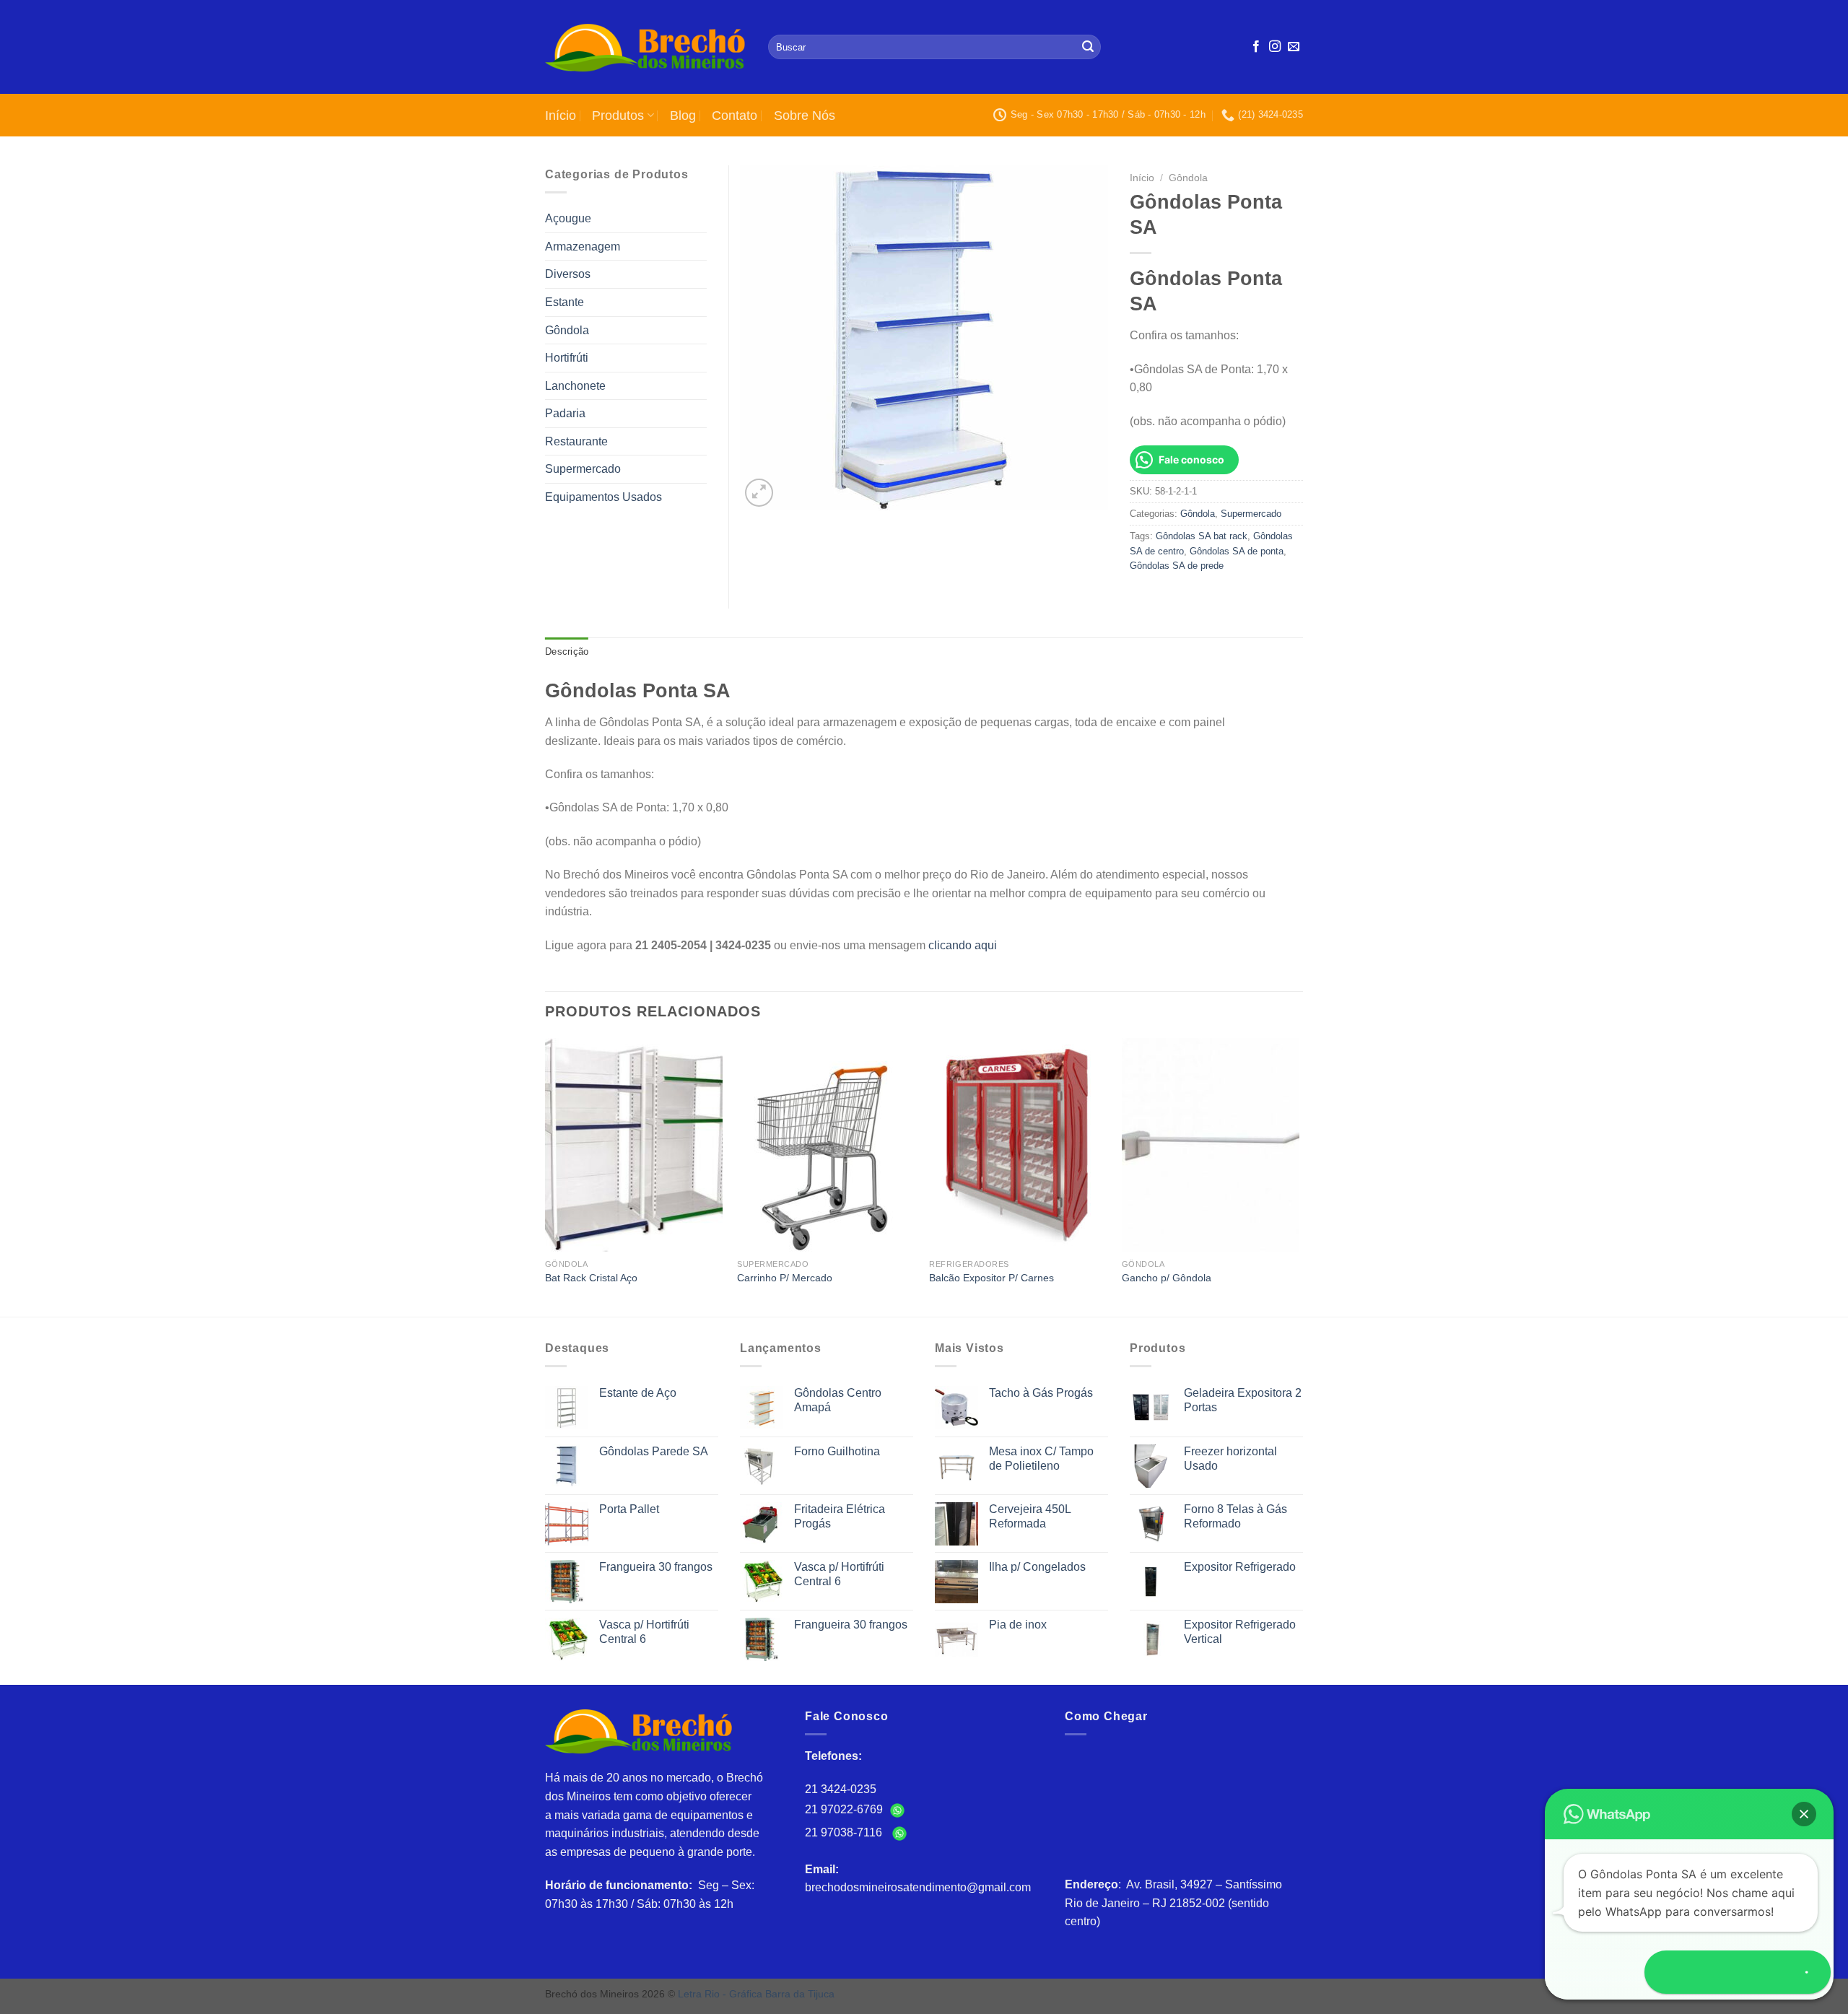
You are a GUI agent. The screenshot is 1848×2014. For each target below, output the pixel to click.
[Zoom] (759, 493)
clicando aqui (963, 945)
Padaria (565, 413)
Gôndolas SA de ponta (1237, 551)
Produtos (618, 115)
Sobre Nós (805, 115)
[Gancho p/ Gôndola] (1211, 1145)
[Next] (1299, 1176)
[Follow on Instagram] (1275, 47)
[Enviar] (1088, 47)
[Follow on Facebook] (1256, 47)
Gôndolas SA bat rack (1202, 536)
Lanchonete (575, 386)
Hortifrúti (567, 358)
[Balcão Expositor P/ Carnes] (1018, 1145)
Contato (735, 115)
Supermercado (1251, 514)
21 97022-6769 (845, 1809)
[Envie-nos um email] (1294, 47)
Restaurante (576, 441)
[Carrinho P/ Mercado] (826, 1145)
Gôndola (1188, 178)
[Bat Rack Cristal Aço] (634, 1145)
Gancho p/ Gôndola (1167, 1278)
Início (561, 115)
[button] (1804, 1814)
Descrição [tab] (567, 651)
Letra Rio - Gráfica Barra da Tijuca (756, 1994)
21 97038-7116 (846, 1832)
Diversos (568, 274)
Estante (565, 302)
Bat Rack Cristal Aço (591, 1278)
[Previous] (546, 1176)
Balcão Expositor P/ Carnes (991, 1278)
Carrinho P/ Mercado (785, 1278)
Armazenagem (583, 247)
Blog (683, 115)
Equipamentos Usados (603, 497)
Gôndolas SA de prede (1177, 566)
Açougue (568, 218)
